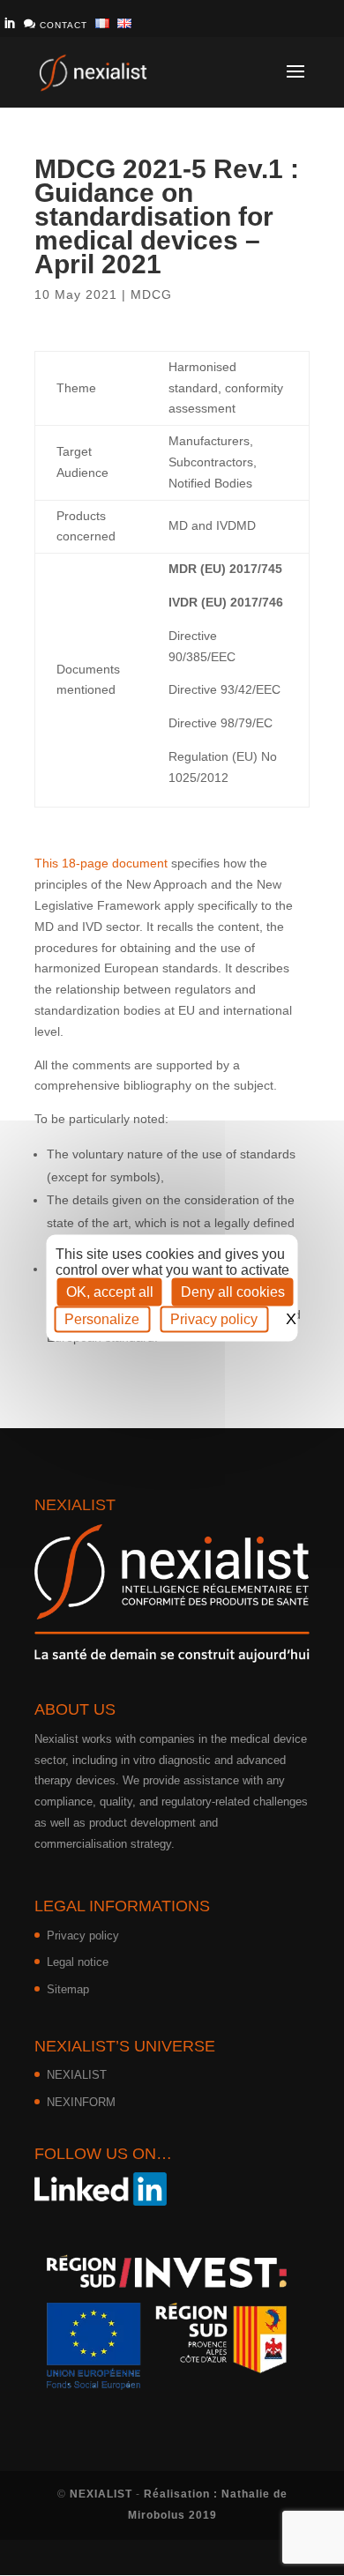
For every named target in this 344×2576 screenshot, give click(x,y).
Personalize (102, 1319)
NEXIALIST (77, 2075)
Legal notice (78, 1962)
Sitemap (68, 1989)
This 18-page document (101, 863)
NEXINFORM (81, 2102)
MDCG (151, 294)
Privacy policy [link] (214, 1319)
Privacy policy (83, 1936)
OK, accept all (110, 1292)
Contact (56, 24)
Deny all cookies (233, 1292)
